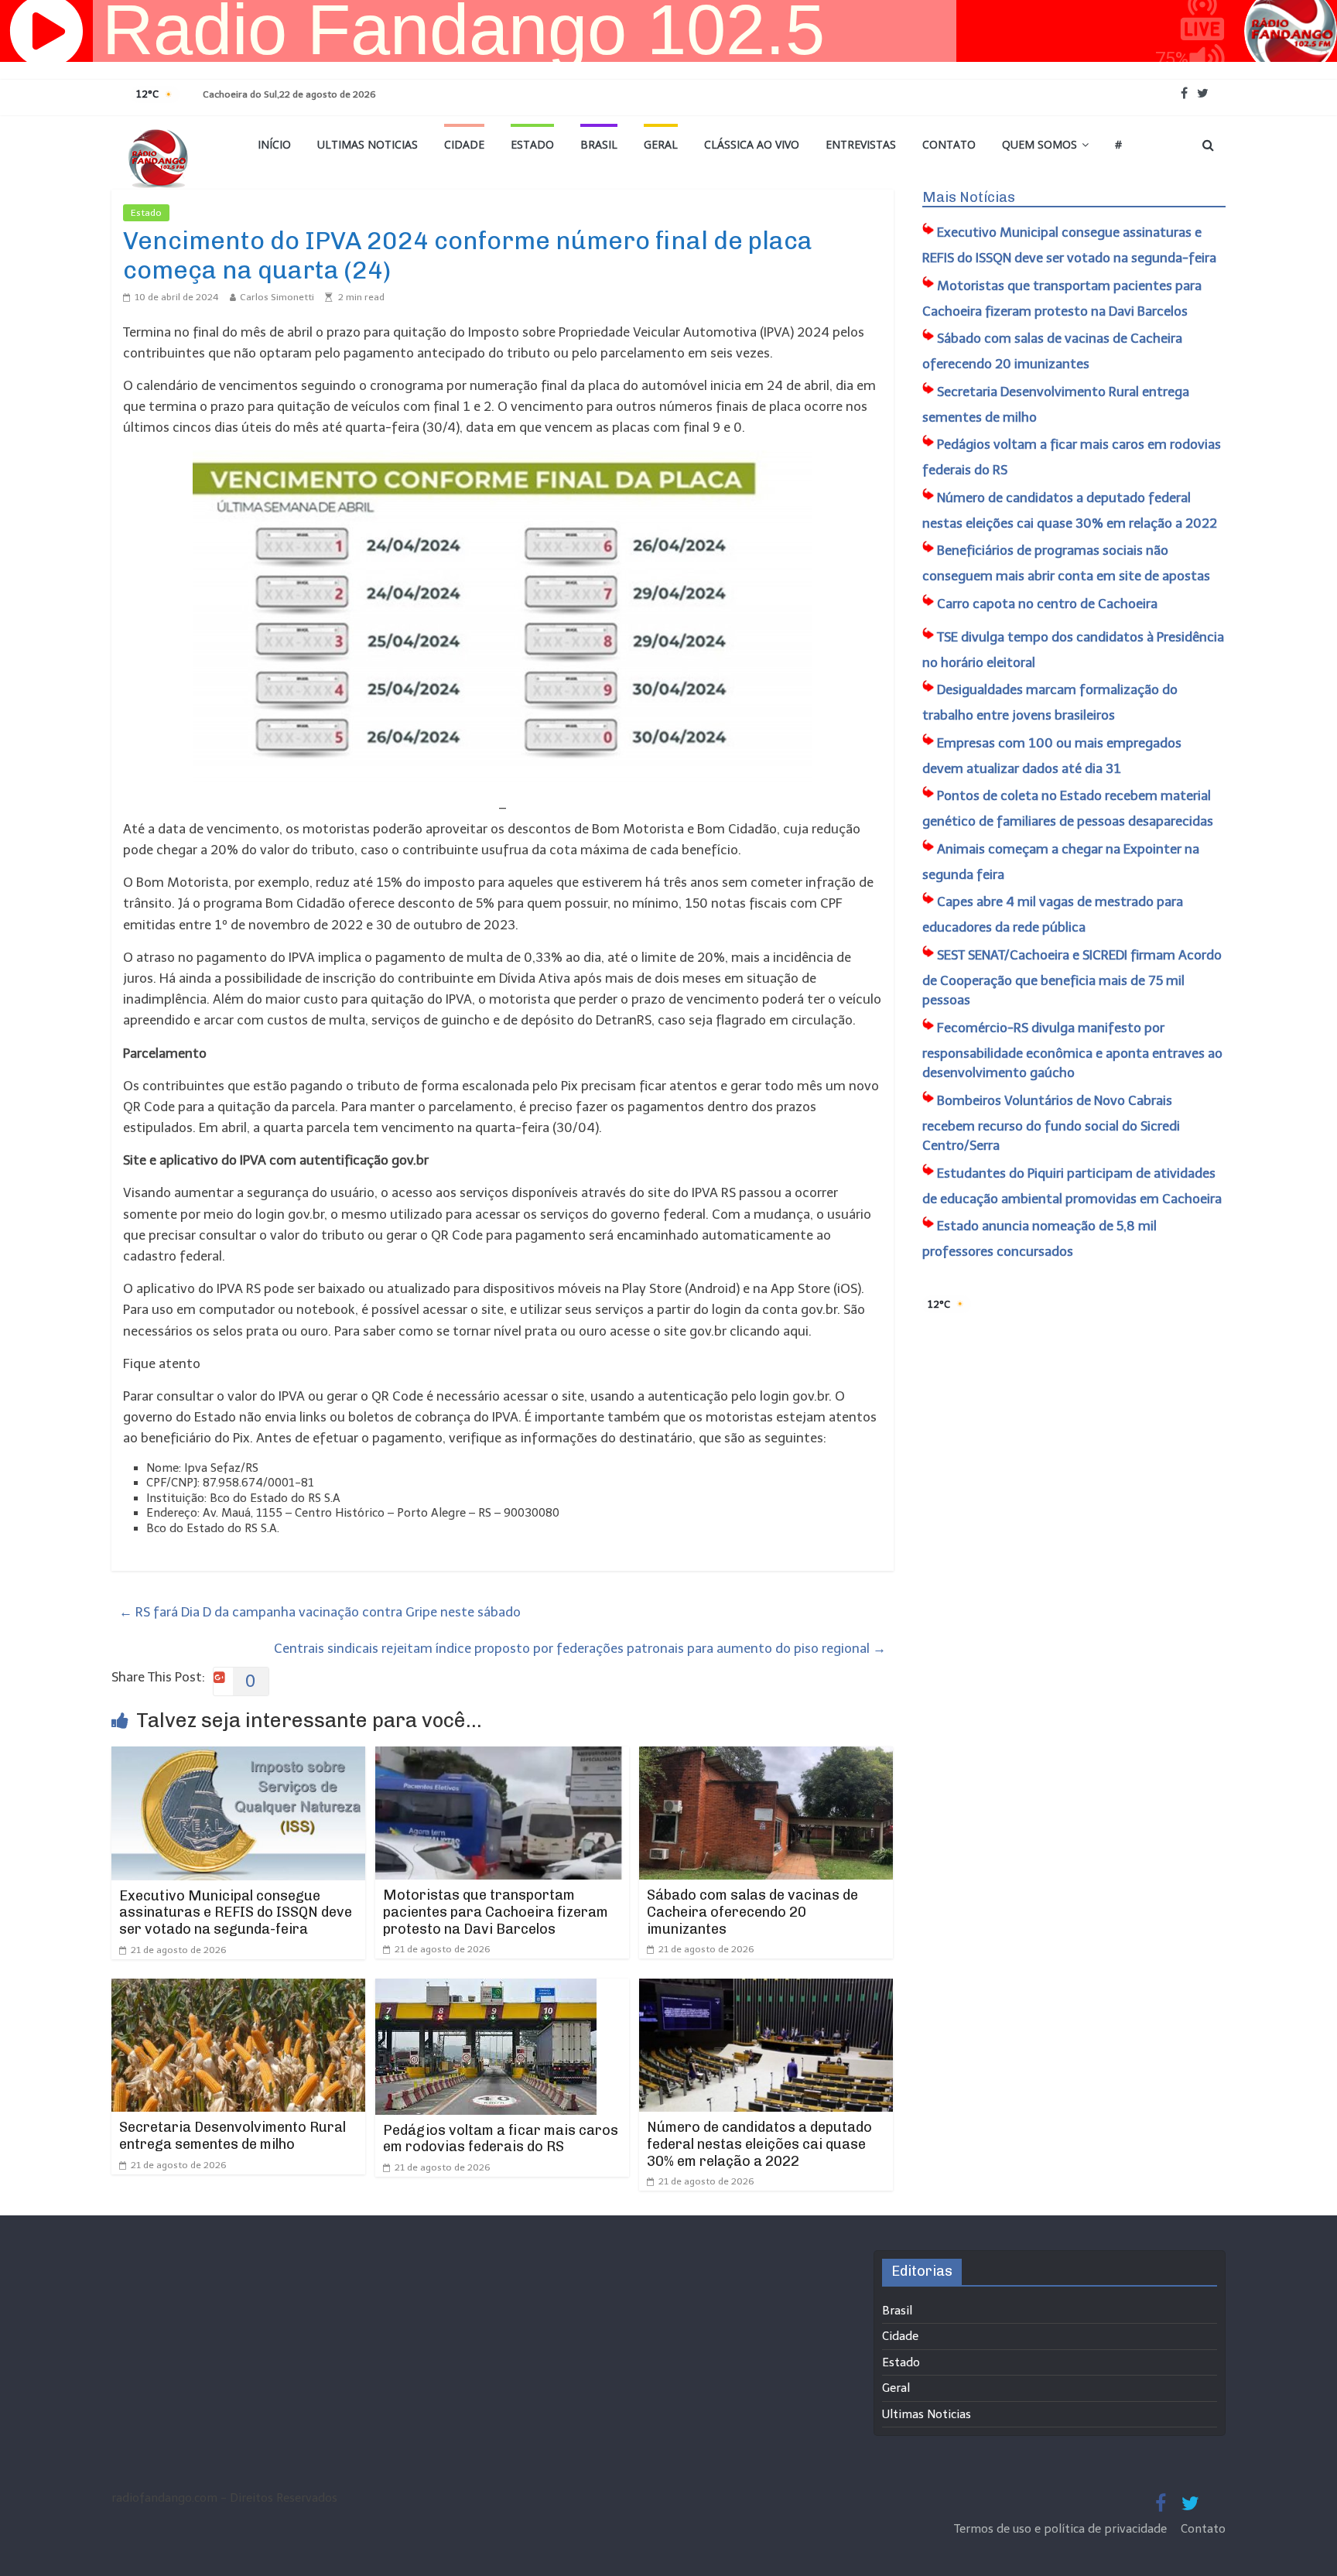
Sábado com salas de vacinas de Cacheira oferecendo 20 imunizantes (752, 1912)
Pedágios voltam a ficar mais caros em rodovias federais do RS (501, 2139)
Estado (532, 144)
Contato (949, 144)
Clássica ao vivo (752, 144)
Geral (661, 144)
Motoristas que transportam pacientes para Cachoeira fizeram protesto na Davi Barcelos (496, 1912)
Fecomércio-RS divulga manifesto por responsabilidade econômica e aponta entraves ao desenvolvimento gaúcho (1072, 1050)
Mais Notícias (969, 197)
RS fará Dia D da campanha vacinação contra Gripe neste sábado (320, 1612)
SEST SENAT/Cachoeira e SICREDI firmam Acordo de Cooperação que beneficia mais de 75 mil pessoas (1072, 978)
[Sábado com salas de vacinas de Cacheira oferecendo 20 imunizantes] (766, 1757)
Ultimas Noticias (368, 144)
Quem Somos (1040, 144)
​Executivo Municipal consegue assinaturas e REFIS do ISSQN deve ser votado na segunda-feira (236, 1912)
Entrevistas (861, 144)
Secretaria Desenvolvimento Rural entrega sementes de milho (233, 2136)
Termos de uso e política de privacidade (1062, 2529)
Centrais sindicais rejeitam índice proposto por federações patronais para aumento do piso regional (580, 1648)
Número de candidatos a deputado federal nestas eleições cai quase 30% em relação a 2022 (759, 2144)
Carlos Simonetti (277, 297)
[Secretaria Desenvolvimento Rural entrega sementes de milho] (238, 1989)
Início (274, 144)
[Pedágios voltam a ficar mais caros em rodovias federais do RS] (486, 1989)
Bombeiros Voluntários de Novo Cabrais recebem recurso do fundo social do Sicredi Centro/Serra (1051, 1123)
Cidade (464, 144)
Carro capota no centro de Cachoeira (1047, 604)
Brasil (599, 144)
